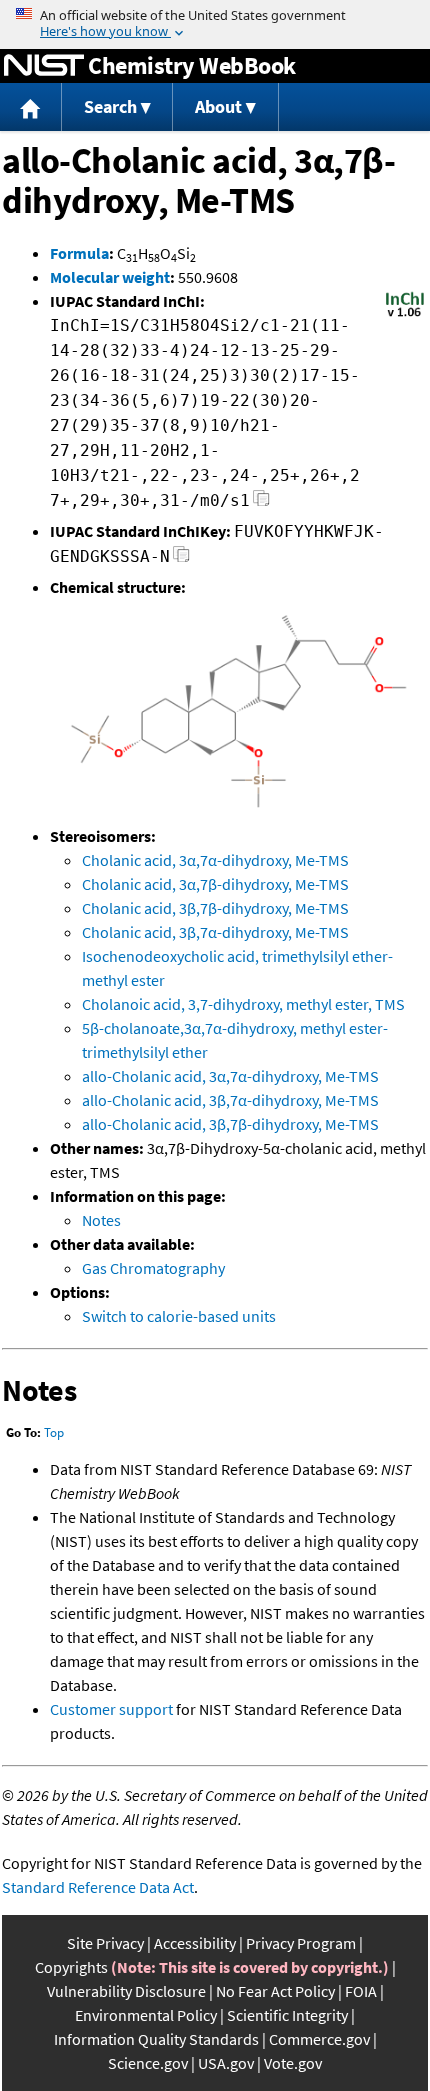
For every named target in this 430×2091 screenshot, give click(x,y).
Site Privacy (105, 1943)
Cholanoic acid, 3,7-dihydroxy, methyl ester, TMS (243, 1004)
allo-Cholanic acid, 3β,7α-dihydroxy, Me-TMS (230, 1100)
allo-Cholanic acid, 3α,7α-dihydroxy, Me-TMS (230, 1076)
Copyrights (71, 1967)
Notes (101, 1220)
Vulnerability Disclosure (126, 1991)
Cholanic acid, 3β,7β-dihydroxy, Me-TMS (215, 908)
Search (110, 106)
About (218, 106)
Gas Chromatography (153, 1268)
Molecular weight (110, 277)
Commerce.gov (319, 2039)
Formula (79, 253)
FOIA (361, 1991)
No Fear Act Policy (275, 1991)
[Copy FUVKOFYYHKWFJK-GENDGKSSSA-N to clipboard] (181, 559)
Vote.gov (293, 2063)
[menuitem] (31, 107)
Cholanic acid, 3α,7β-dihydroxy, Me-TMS (215, 884)
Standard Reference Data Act (98, 1887)
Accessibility (195, 1943)
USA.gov (226, 2063)
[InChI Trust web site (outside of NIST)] (405, 315)
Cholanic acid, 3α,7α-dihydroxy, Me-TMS (215, 860)
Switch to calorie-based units (179, 1316)
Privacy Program (301, 1943)
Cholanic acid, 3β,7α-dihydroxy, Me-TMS (215, 932)
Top (54, 1432)
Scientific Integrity (287, 2015)
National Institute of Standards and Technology (44, 66)
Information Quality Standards (156, 2039)
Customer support (111, 1709)
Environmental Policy (146, 2015)
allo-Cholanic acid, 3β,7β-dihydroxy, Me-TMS (230, 1124)
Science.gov (148, 2063)
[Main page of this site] (31, 107)
